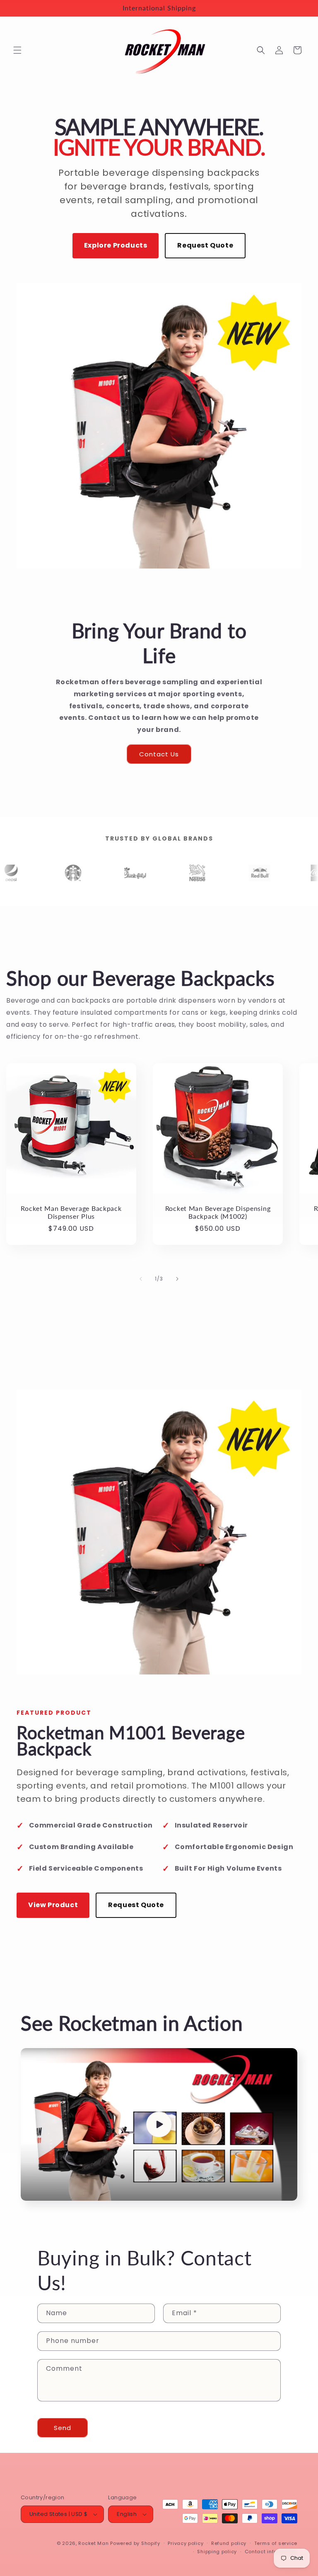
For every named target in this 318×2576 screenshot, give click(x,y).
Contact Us (159, 754)
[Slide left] (141, 1279)
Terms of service (276, 2543)
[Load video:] (159, 2124)
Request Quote (205, 245)
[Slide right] (177, 1279)
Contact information (271, 2552)
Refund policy (229, 2543)
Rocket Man (93, 2543)
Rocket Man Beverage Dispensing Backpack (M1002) (218, 1212)
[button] (17, 50)
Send (63, 2428)
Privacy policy (185, 2543)
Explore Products (116, 245)
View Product (53, 1905)
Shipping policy (217, 2552)
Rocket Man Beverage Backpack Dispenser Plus (71, 1212)
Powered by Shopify (135, 2543)
